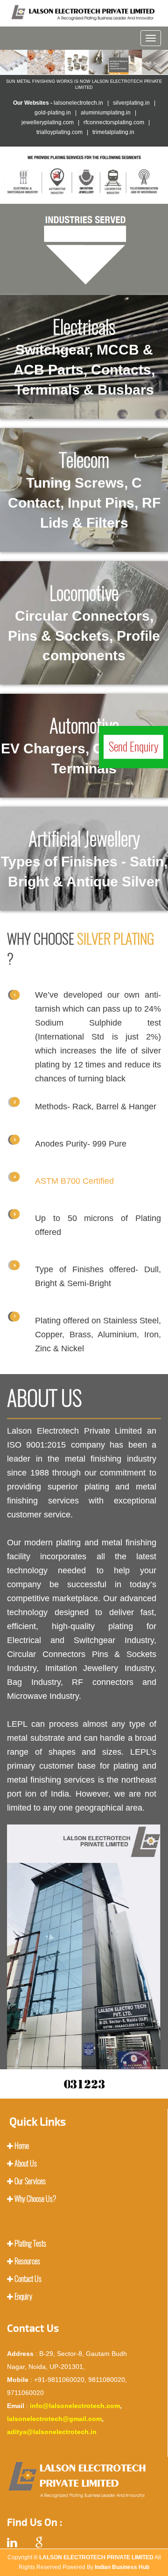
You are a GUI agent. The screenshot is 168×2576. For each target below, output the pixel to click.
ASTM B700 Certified (74, 1181)
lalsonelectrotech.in (78, 103)
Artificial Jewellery (84, 858)
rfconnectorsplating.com (114, 122)
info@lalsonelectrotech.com (75, 2406)
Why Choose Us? (35, 2199)
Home (22, 2146)
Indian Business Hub (122, 2567)
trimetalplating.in (113, 132)
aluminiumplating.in (106, 113)
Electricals (84, 356)
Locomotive (84, 622)
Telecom (84, 489)
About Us (26, 2163)
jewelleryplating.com (48, 122)
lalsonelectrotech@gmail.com (54, 2419)
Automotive (84, 745)
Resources (27, 2261)
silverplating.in (131, 103)
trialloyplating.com (59, 132)
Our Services (30, 2181)
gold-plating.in (53, 113)
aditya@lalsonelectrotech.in (52, 2432)
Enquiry (23, 2297)
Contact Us (28, 2279)
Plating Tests (30, 2244)
